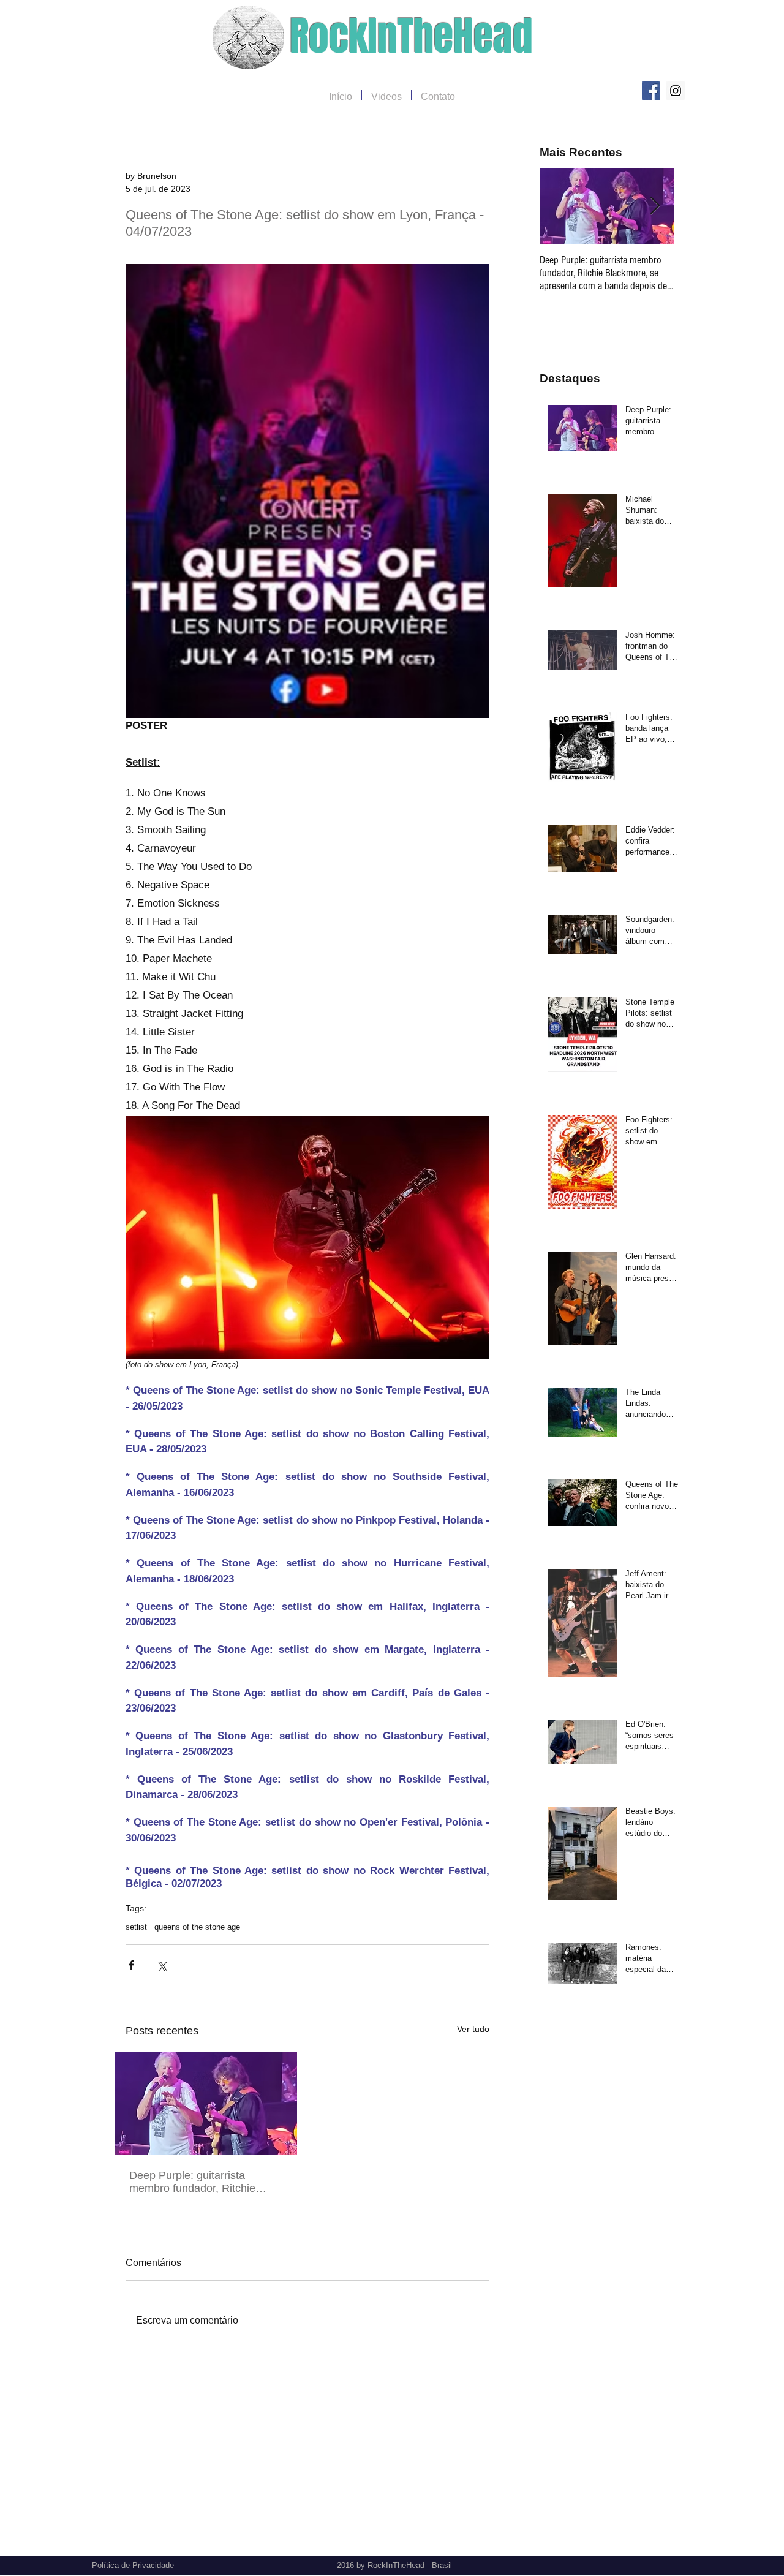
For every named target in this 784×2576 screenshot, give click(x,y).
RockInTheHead (411, 36)
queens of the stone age (197, 1927)
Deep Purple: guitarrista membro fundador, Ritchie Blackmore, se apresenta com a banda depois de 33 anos (202, 2182)
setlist (136, 1927)
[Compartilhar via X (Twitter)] (161, 1965)
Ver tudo (473, 2029)
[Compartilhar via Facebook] (131, 1965)
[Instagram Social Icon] (676, 91)
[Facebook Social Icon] (651, 91)
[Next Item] (655, 206)
